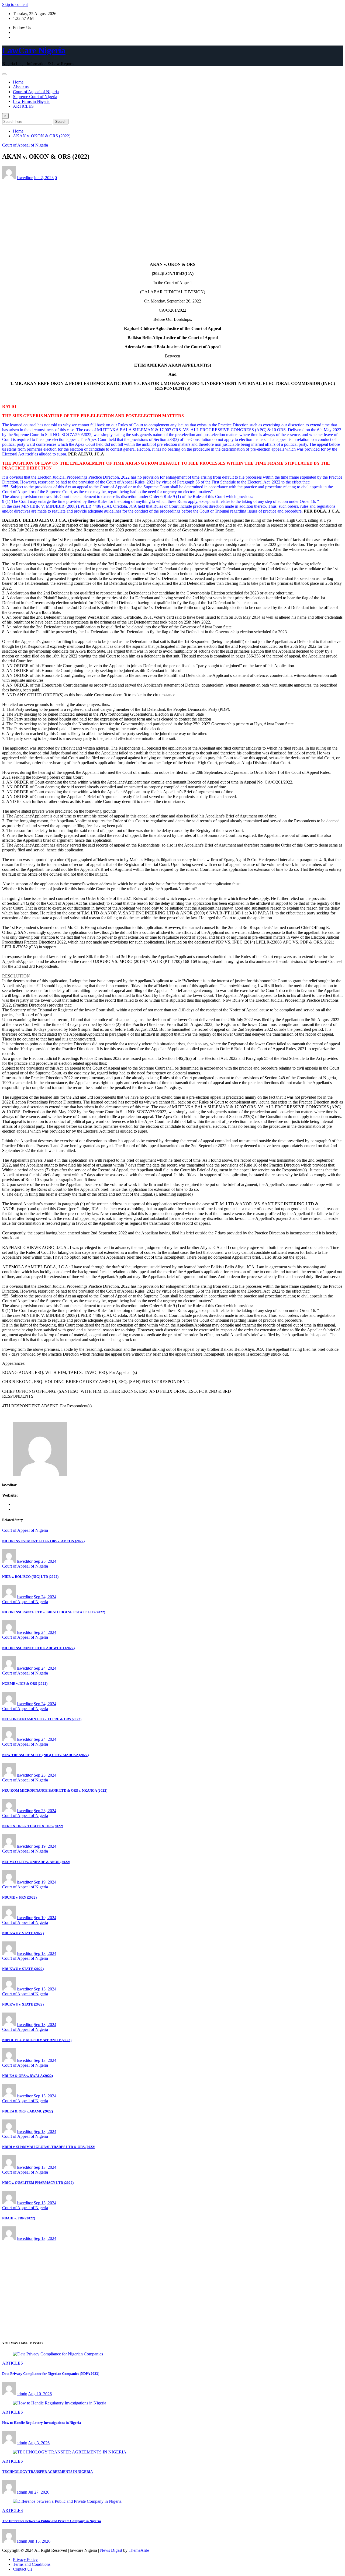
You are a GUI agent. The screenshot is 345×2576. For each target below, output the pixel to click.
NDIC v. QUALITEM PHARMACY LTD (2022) (38, 2183)
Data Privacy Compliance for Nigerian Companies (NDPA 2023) (51, 2374)
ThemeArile (139, 2550)
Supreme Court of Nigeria (35, 97)
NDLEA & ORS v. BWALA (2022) (27, 2076)
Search (61, 122)
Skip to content (15, 4)
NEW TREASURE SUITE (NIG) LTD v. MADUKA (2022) (45, 1755)
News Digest (111, 2550)
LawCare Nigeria (34, 50)
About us (21, 87)
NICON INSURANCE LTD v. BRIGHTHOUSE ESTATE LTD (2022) (54, 1612)
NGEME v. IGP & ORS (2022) (25, 1684)
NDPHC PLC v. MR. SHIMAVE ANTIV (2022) (37, 2040)
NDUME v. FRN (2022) (19, 1897)
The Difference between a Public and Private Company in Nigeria (52, 2521)
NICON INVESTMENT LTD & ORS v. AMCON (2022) (43, 1541)
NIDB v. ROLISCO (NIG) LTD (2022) (30, 1577)
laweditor (25, 178)
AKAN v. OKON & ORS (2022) (42, 136)
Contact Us (23, 2569)
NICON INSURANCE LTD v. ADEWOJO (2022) (38, 1648)
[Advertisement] (172, 220)
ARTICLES (23, 106)
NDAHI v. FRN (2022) (19, 2218)
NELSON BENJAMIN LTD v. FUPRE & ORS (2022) (42, 1719)
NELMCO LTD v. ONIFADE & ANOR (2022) (36, 1862)
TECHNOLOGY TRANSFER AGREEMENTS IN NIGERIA (47, 2472)
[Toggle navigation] (4, 74)
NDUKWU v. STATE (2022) (23, 1933)
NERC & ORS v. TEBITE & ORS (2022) (33, 1826)
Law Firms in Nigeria (31, 101)
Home (18, 82)
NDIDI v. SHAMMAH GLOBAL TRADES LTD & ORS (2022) (49, 2147)
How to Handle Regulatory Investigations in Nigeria (42, 2423)
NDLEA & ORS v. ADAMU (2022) (27, 2111)
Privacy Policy (25, 2559)
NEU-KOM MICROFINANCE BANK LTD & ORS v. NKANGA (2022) (55, 1790)
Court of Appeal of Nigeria (36, 92)
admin (22, 2394)
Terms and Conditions (32, 2564)
